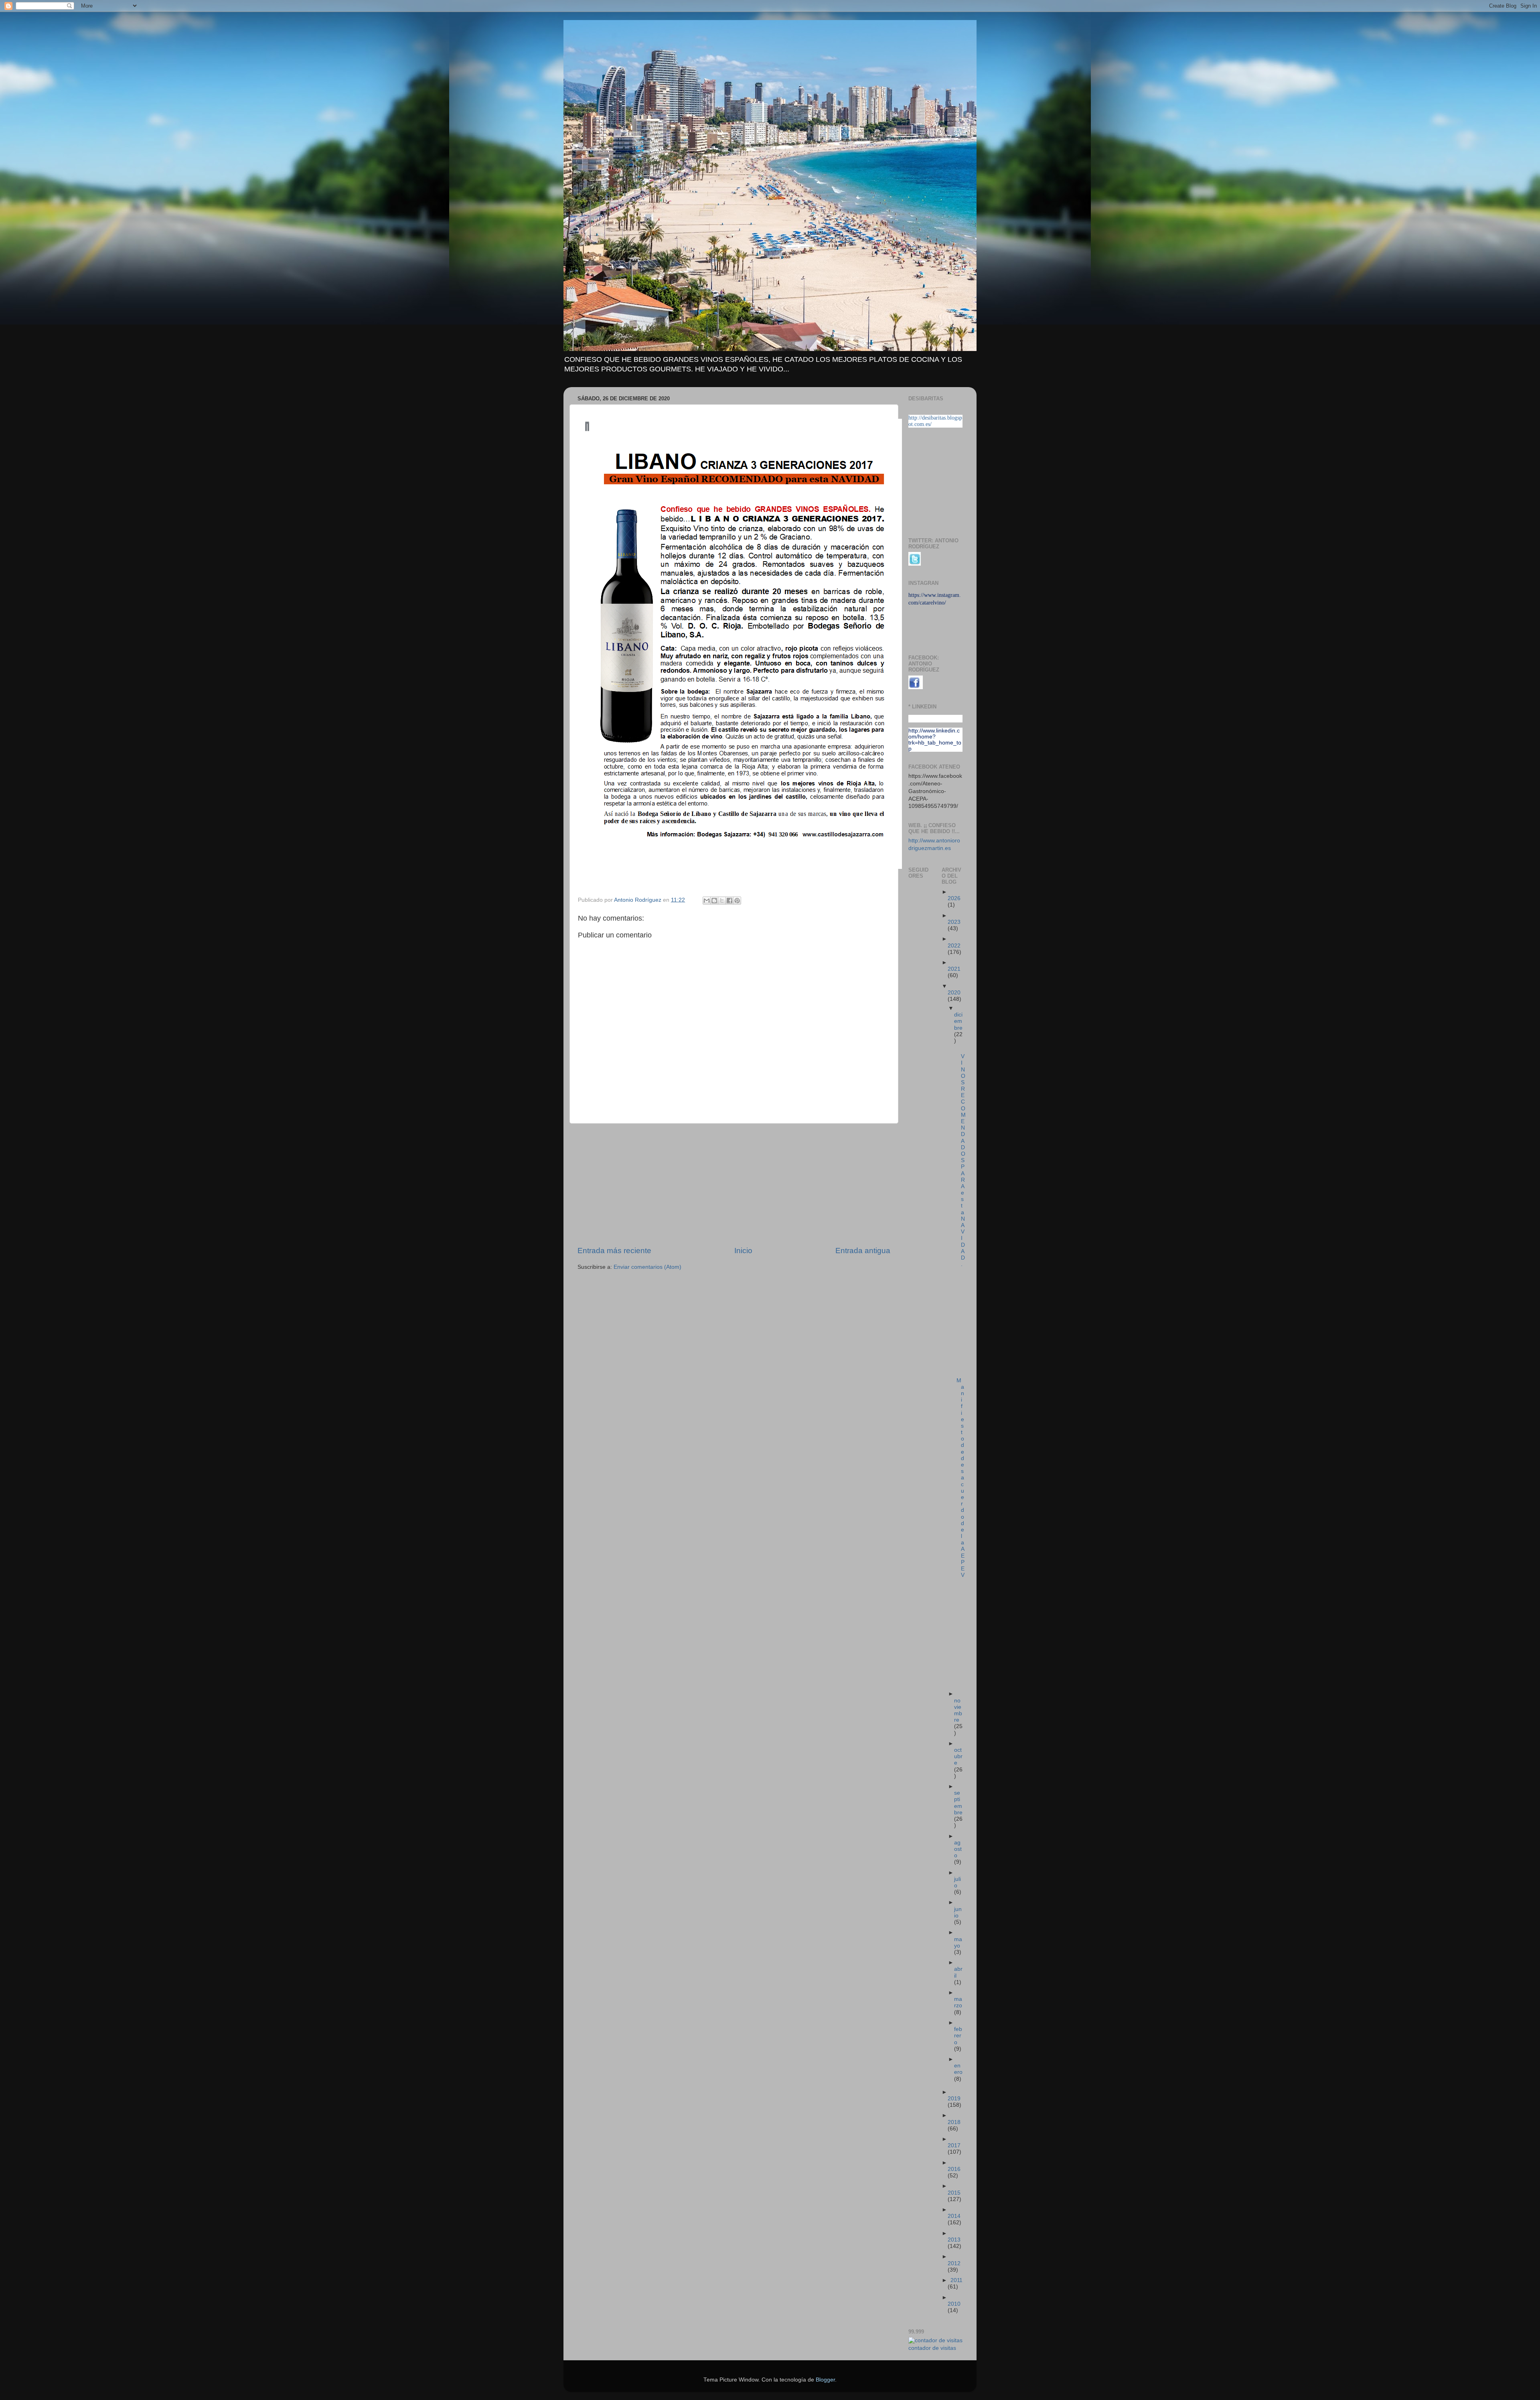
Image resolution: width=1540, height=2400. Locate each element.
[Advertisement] (734, 1185)
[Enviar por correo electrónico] (707, 901)
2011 (956, 2280)
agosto (958, 1849)
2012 (954, 2263)
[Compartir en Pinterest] (737, 901)
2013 (954, 2240)
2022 (954, 946)
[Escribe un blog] (714, 901)
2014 (954, 2216)
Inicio (743, 1251)
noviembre (958, 1710)
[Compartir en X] (722, 901)
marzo (958, 2002)
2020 (954, 993)
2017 (954, 2145)
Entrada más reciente (614, 1251)
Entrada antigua (863, 1251)
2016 (954, 2169)
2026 (954, 898)
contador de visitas (932, 2348)
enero (958, 2069)
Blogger (825, 2380)
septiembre (958, 1803)
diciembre (958, 1021)
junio (958, 1912)
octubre (958, 1756)
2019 (954, 2099)
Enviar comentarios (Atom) (647, 1267)
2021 (954, 969)
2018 (954, 2122)
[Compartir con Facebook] (729, 901)
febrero (958, 2036)
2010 (954, 2304)
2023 (954, 922)
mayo (958, 1943)
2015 (954, 2193)
